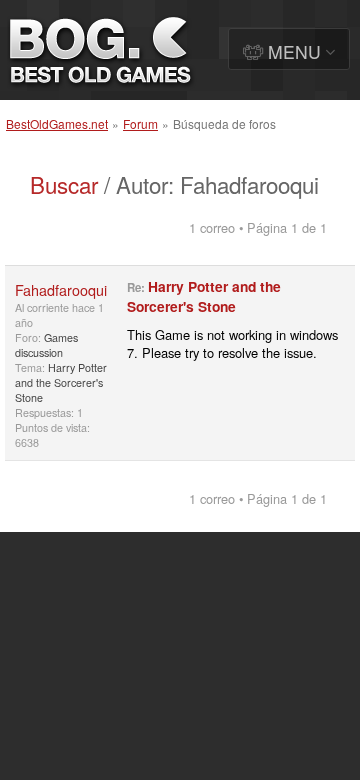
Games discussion (46, 345)
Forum (140, 123)
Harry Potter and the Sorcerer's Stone (61, 382)
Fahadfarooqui (61, 289)
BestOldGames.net (57, 123)
